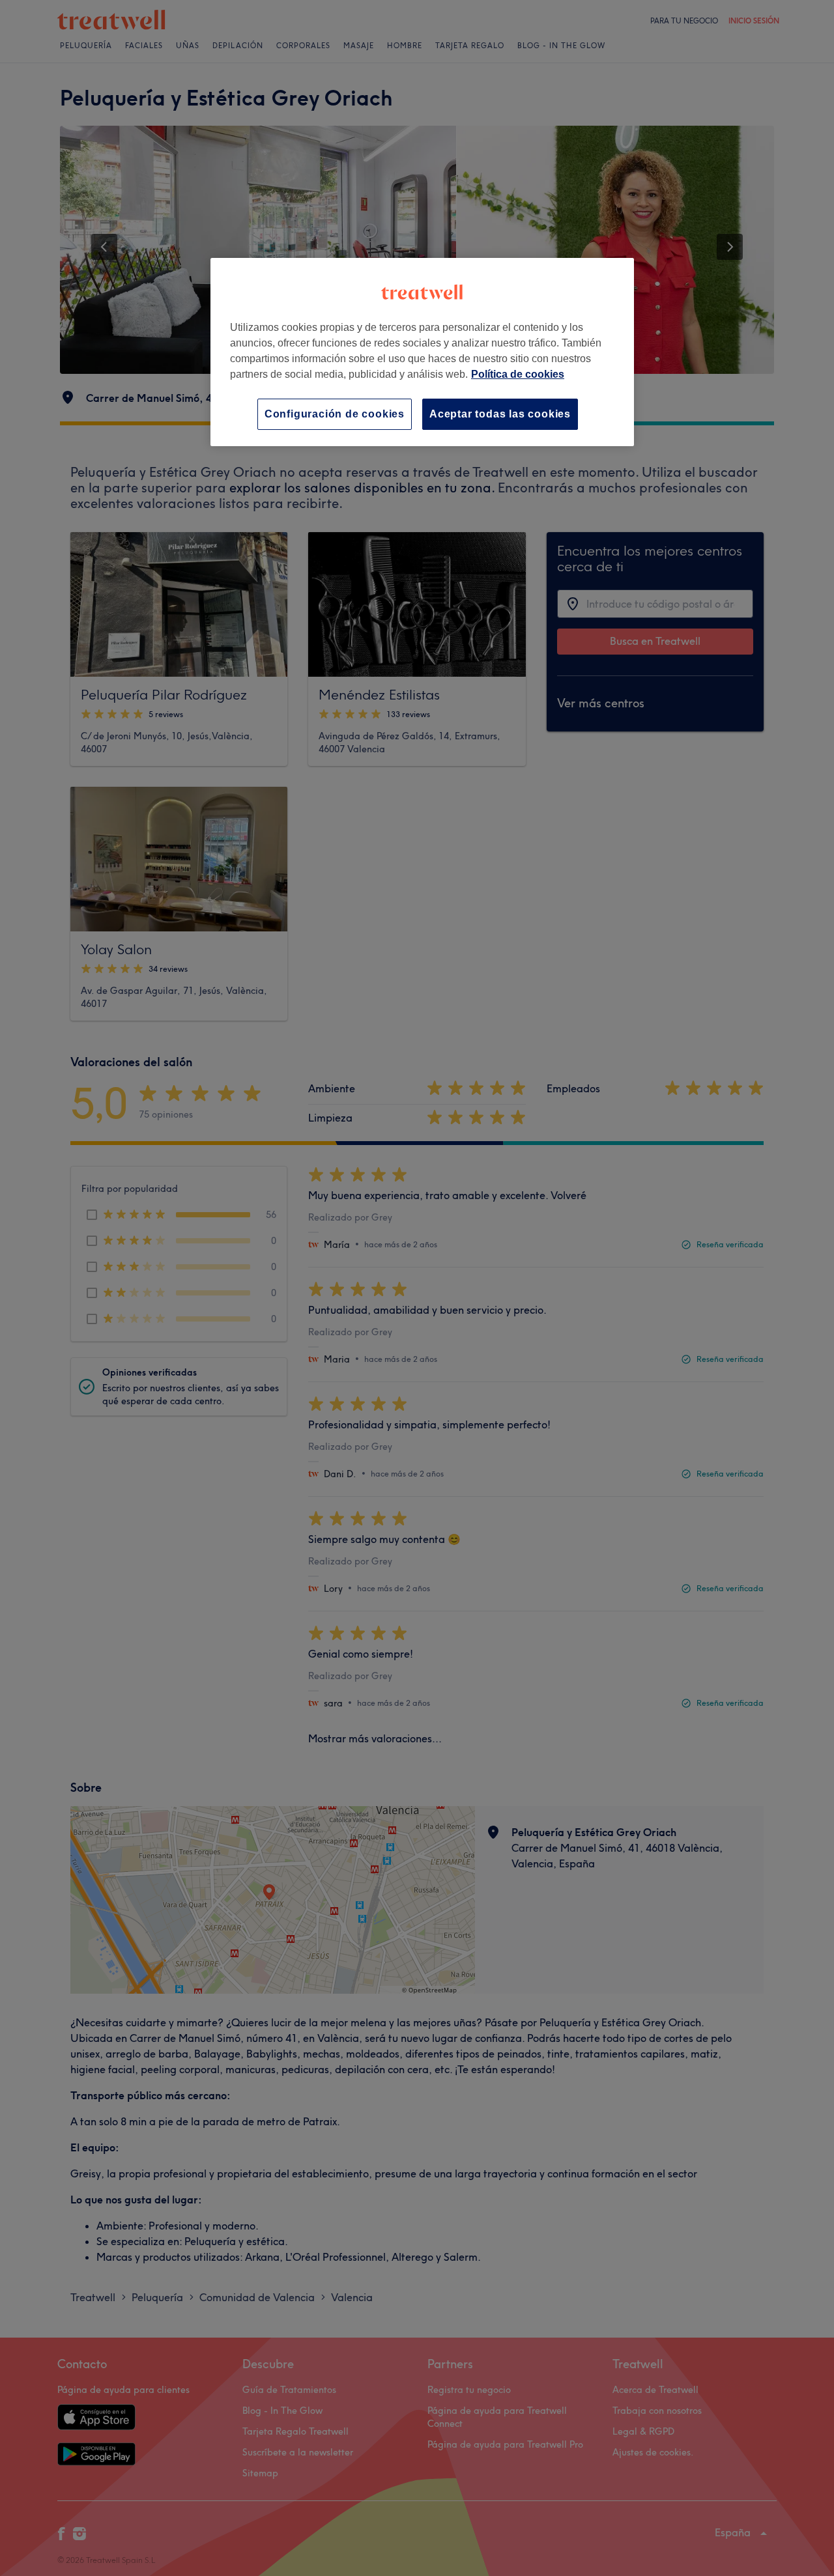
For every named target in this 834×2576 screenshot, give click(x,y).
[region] (422, 352)
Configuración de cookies (335, 414)
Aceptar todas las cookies (500, 414)
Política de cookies (518, 374)
